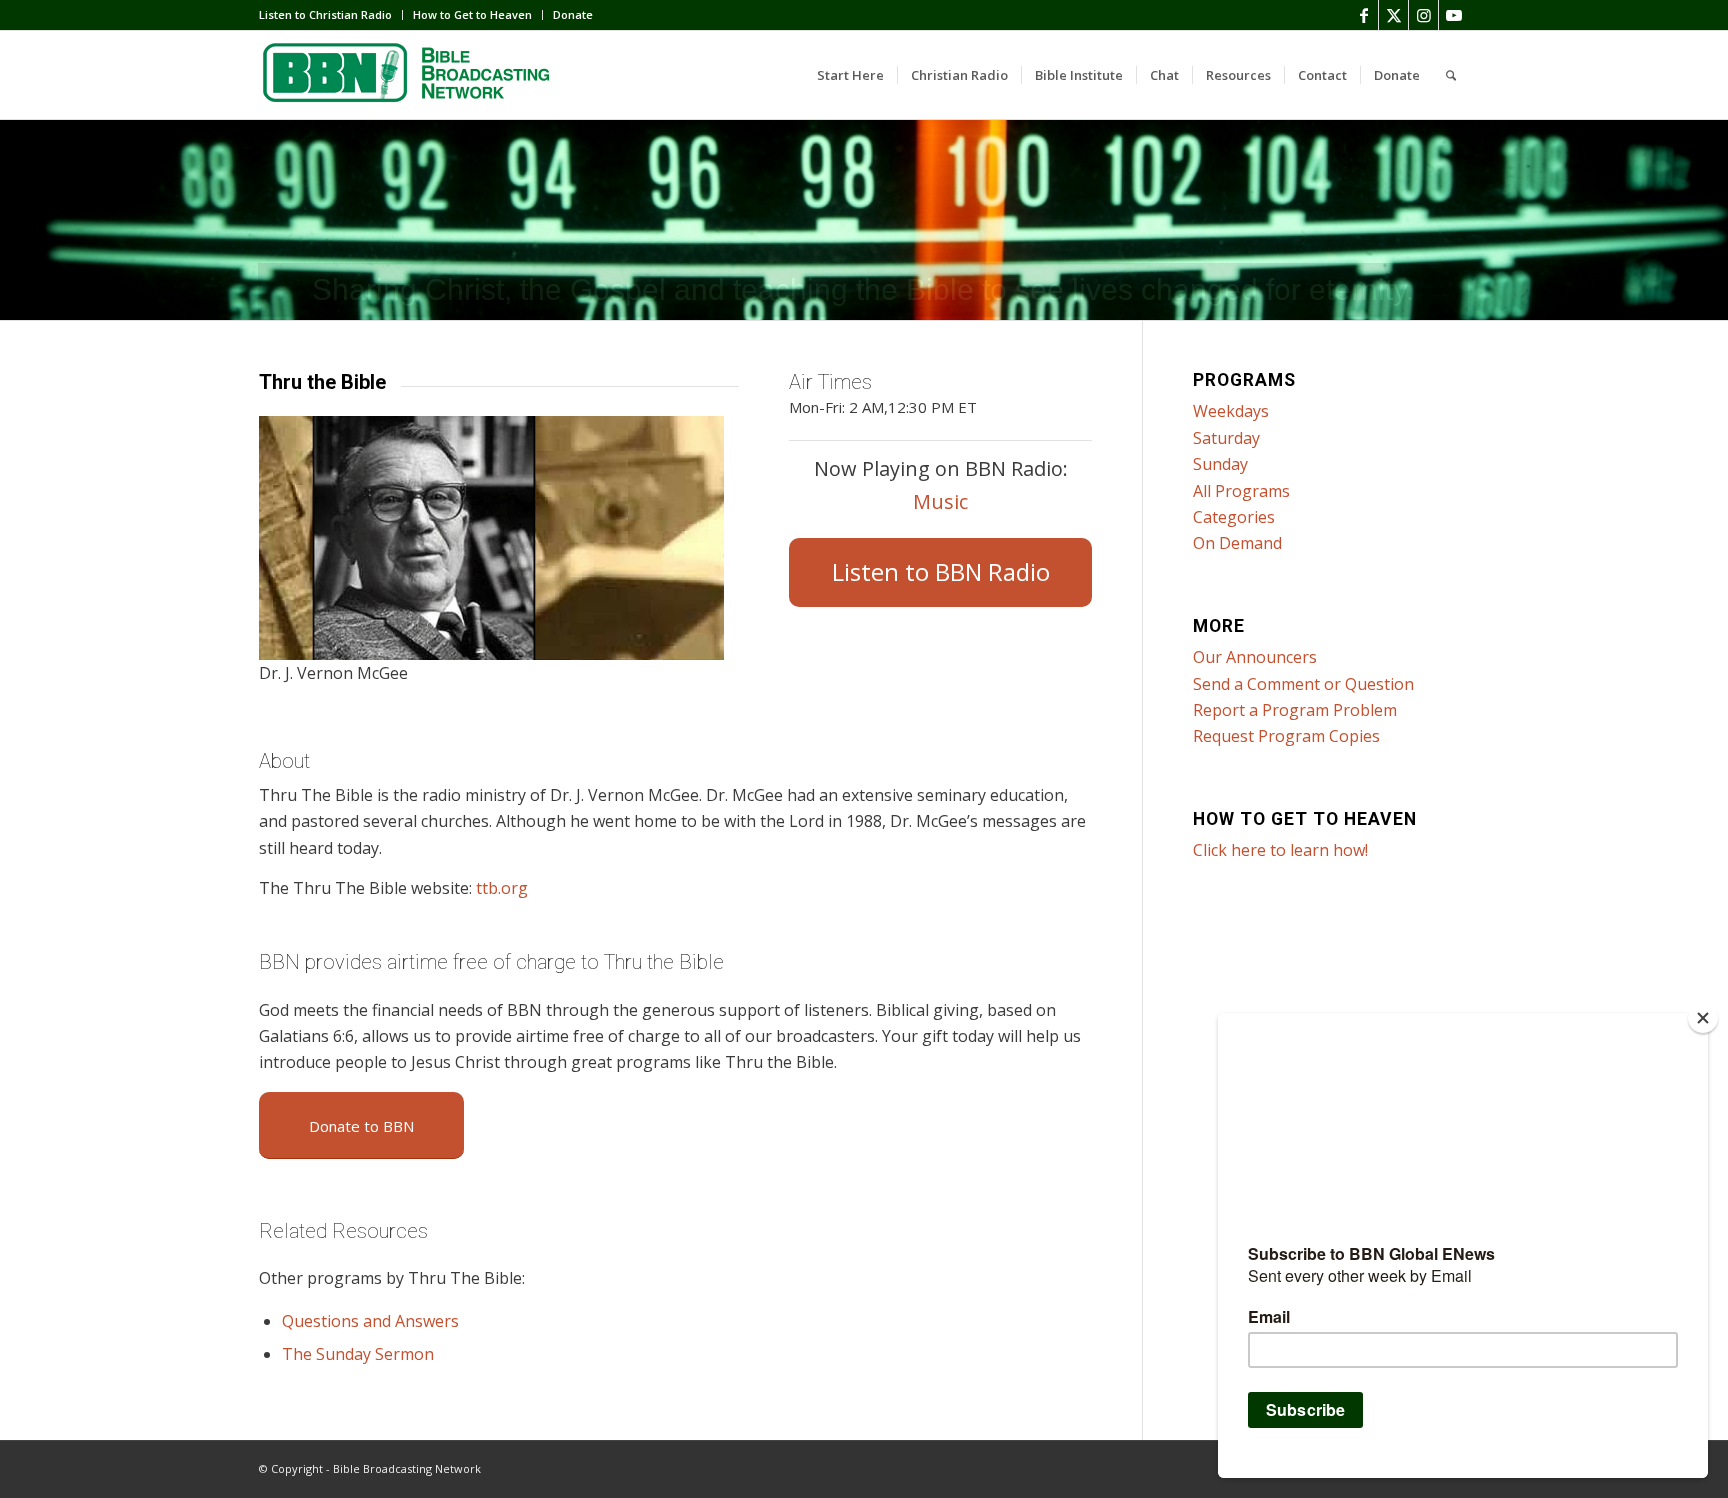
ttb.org (502, 888)
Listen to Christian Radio (325, 14)
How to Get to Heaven (472, 14)
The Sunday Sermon (358, 1354)
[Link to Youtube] (1454, 15)
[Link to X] (1393, 15)
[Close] (1703, 1018)
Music (940, 501)
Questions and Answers (370, 1321)
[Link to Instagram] (1423, 15)
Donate (573, 14)
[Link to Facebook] (1363, 15)
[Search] (1451, 75)
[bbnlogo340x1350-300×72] (409, 75)
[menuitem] (331, 15)
